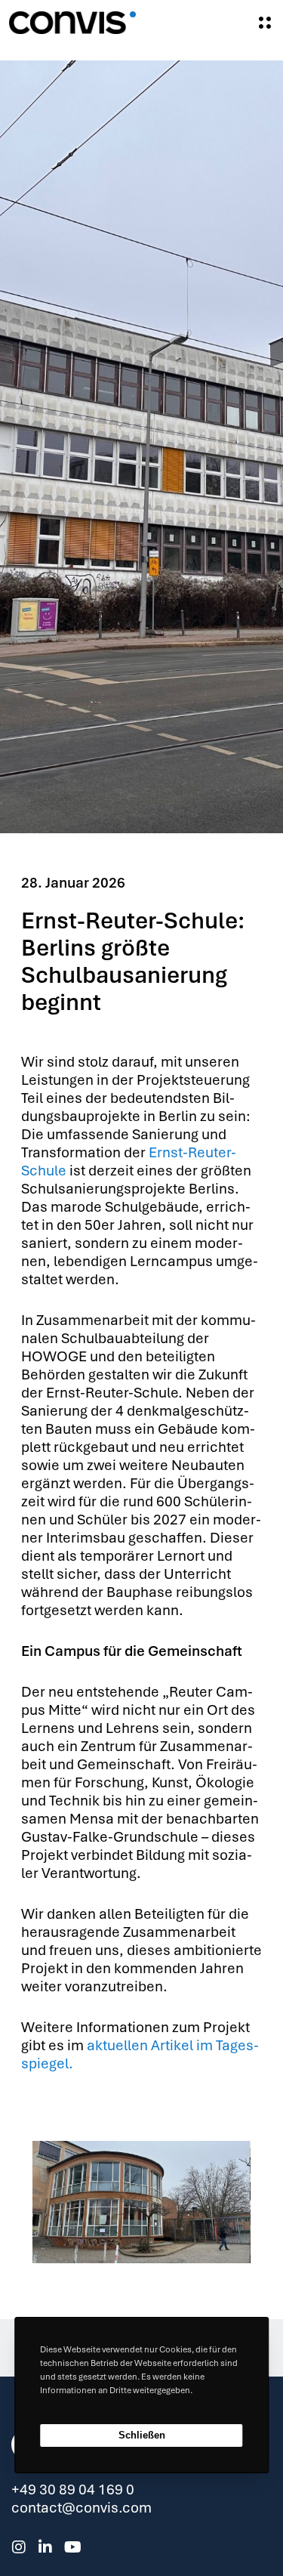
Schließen (142, 2435)
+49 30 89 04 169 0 (73, 2490)
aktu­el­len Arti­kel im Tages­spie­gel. (140, 2054)
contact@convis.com (82, 2508)
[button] (121, 2239)
